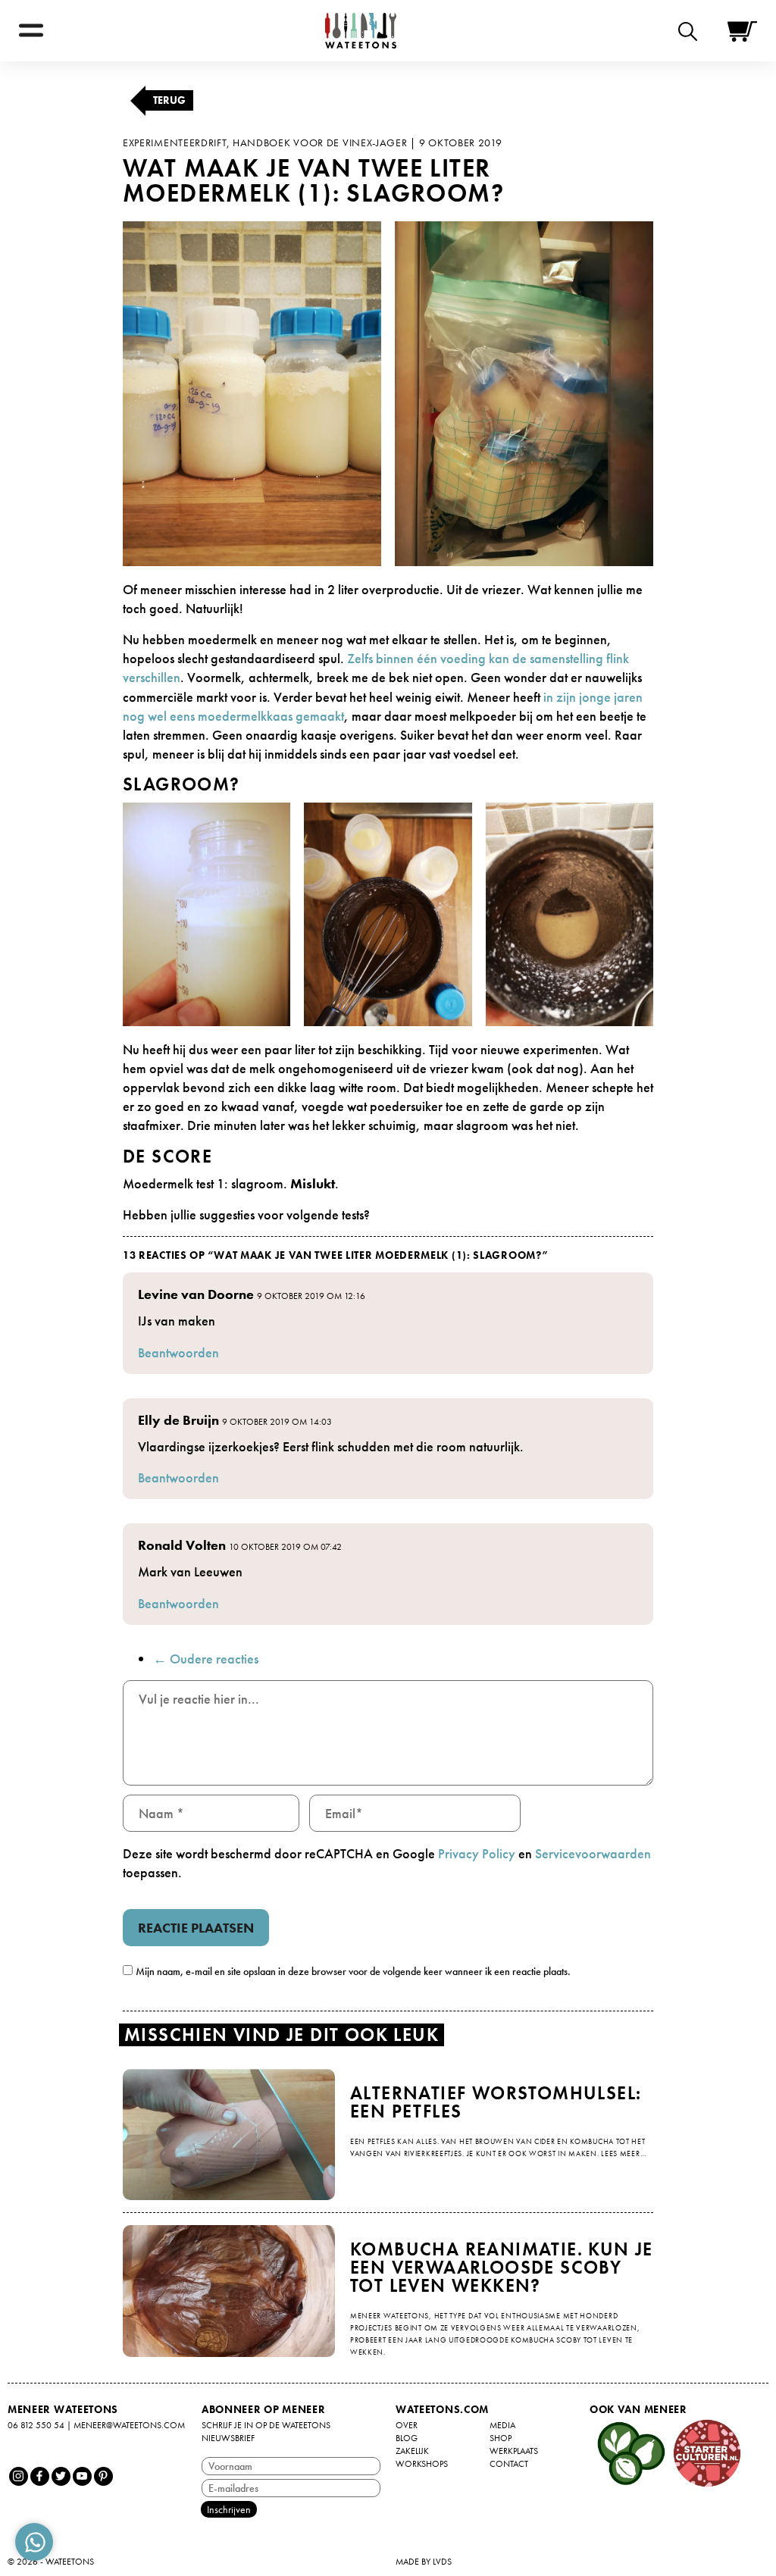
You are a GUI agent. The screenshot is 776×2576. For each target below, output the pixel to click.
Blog (407, 2438)
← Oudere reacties (206, 1659)
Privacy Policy (477, 1853)
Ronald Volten (182, 1545)
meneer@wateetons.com (129, 2425)
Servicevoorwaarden (593, 1853)
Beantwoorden (178, 1352)
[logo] (361, 31)
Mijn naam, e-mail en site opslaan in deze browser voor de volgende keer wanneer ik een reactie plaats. (353, 1971)
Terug (169, 100)
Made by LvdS (424, 2562)
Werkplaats (514, 2451)
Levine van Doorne (196, 1294)
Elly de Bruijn (178, 1420)
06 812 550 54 (36, 2425)
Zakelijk (412, 2451)
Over (407, 2425)
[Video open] (692, 31)
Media (502, 2425)
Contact (509, 2464)
